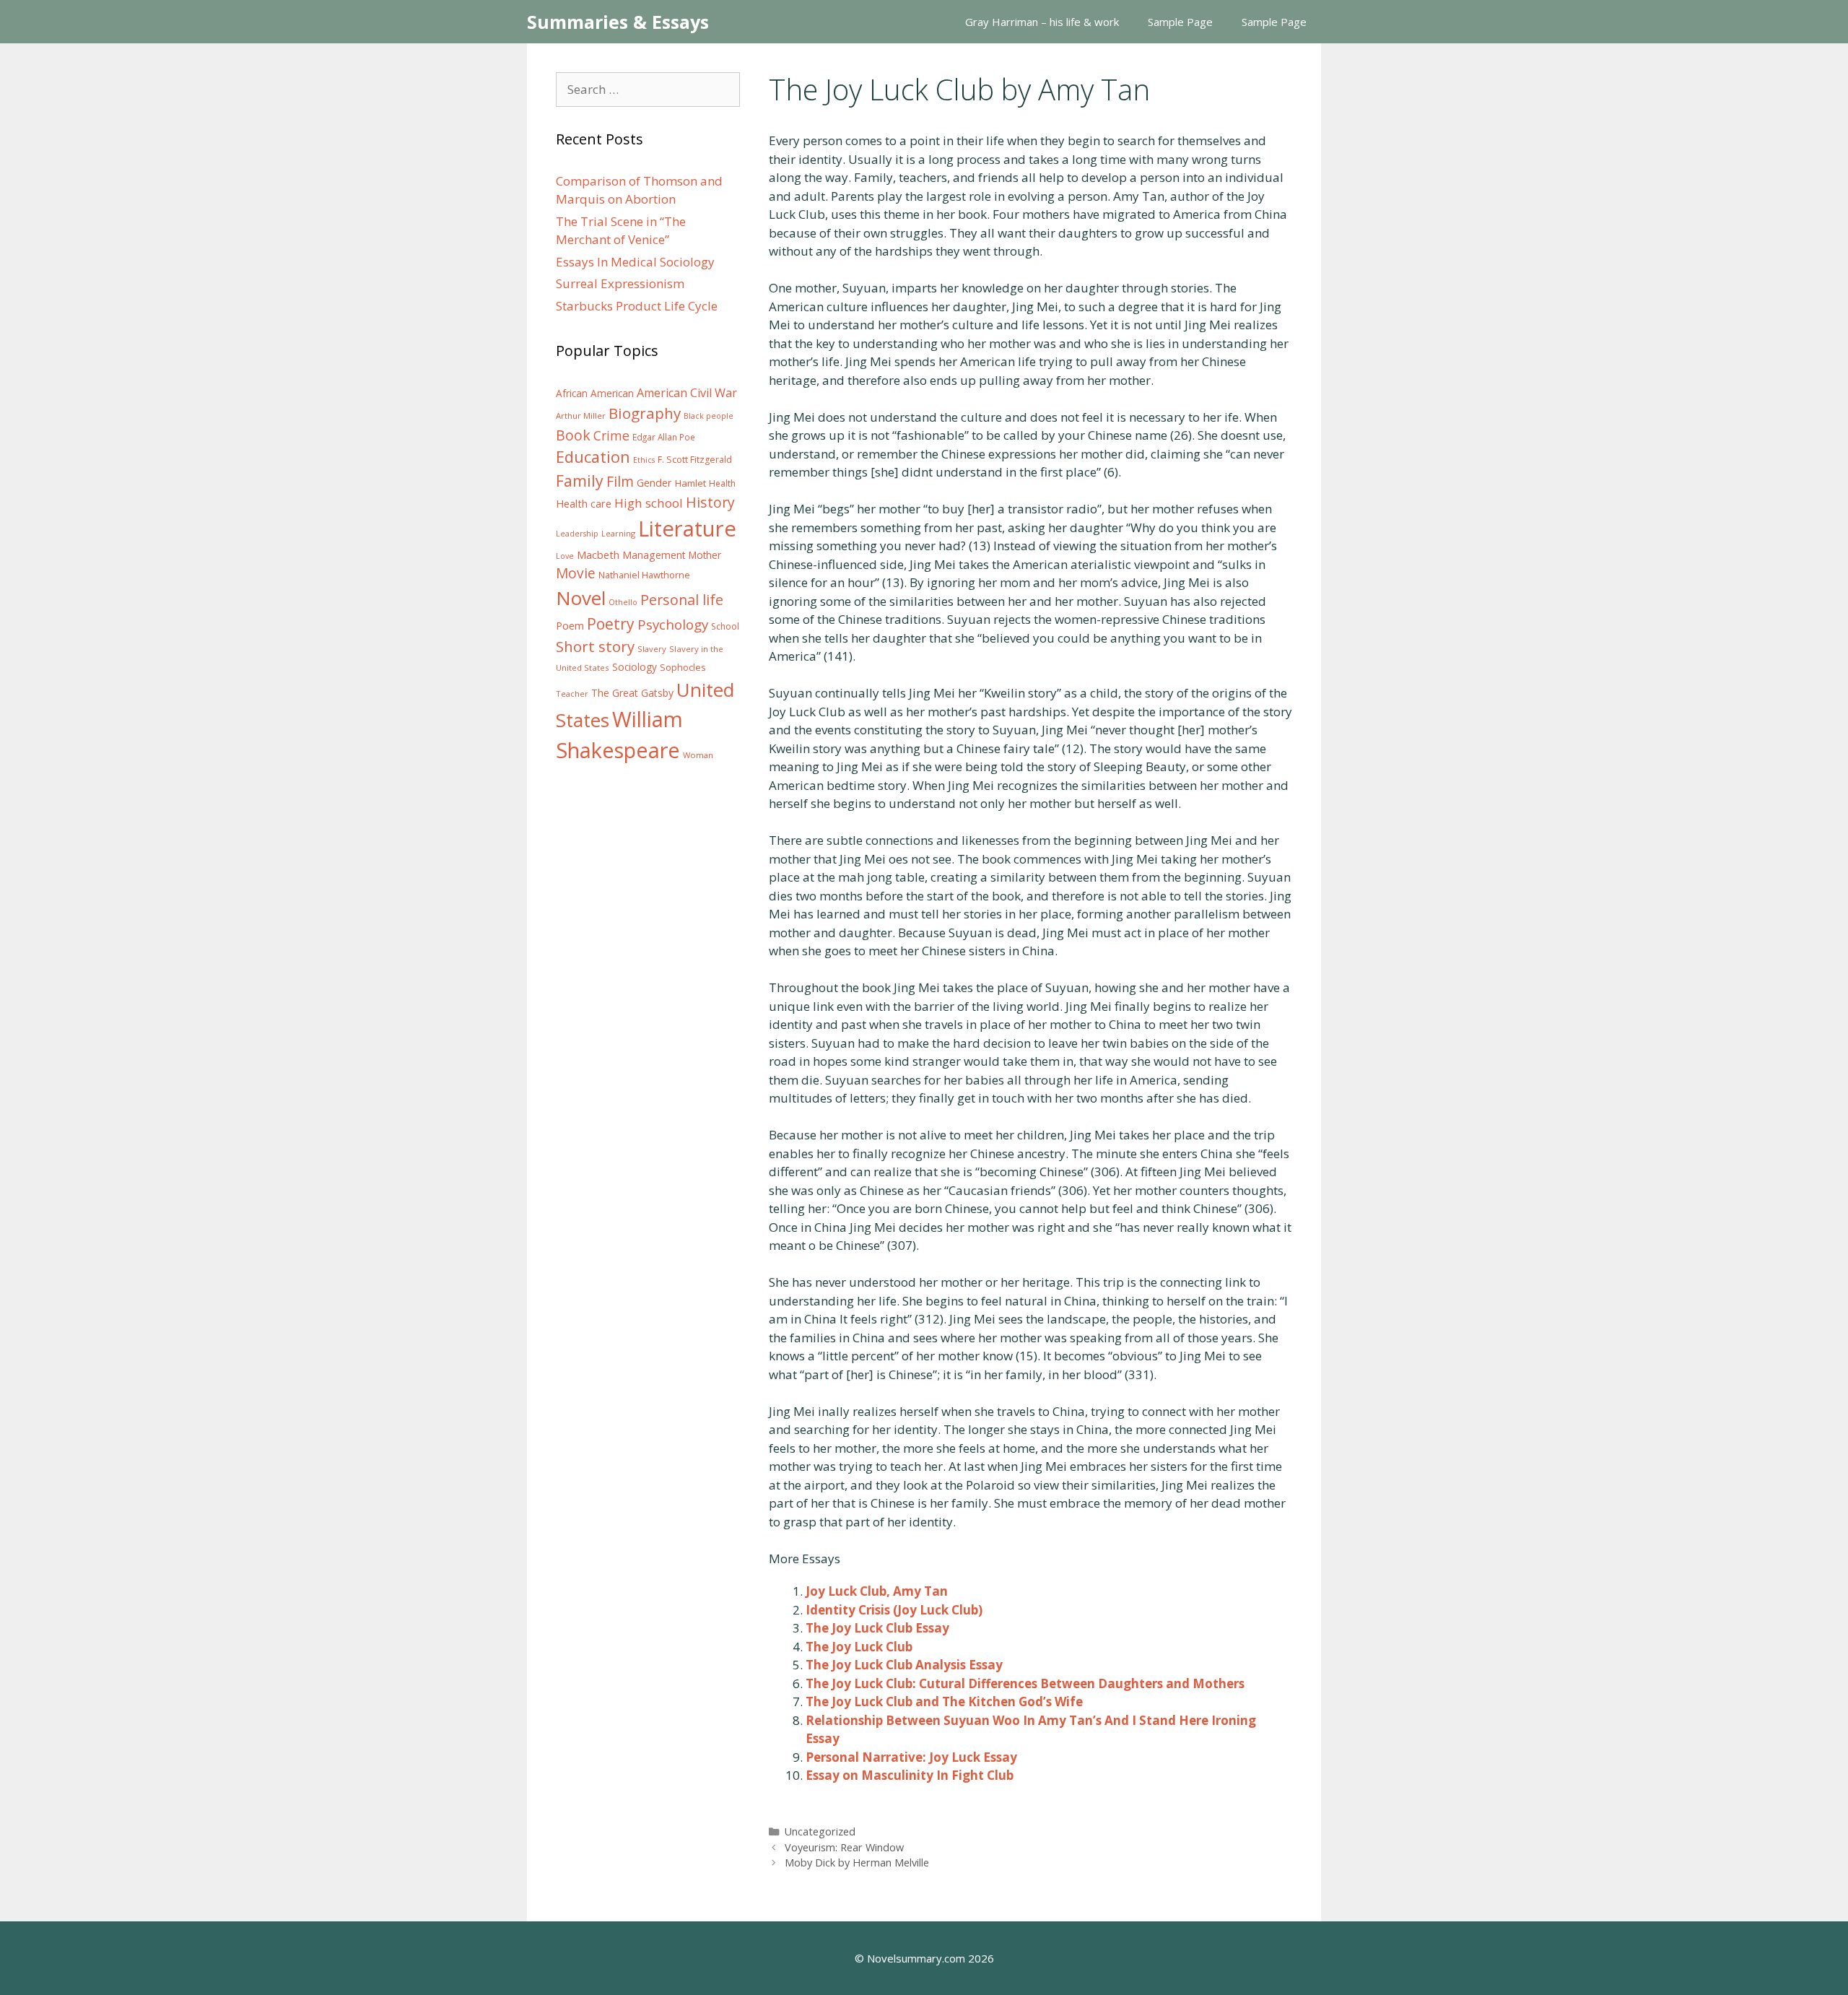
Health (722, 483)
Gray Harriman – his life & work (1042, 22)
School (725, 626)
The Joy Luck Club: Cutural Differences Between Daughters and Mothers (1025, 1683)
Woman (698, 755)
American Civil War (687, 393)
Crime (611, 435)
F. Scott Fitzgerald (695, 460)
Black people (709, 416)
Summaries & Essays (618, 22)
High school (649, 503)
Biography (645, 413)
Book (573, 435)
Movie (576, 573)
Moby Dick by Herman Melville (857, 1863)
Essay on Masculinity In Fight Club (910, 1775)
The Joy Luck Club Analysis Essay (904, 1665)
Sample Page (1180, 22)
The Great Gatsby (632, 693)
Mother (705, 555)
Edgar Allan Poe (664, 437)
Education (593, 457)
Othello (623, 602)
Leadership (577, 534)
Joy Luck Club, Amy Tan (877, 1591)
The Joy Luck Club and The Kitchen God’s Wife (944, 1701)
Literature (687, 529)
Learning (618, 533)
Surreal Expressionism (620, 283)
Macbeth (598, 555)
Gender (654, 483)
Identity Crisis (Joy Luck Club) (894, 1610)
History (710, 502)
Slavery (652, 649)
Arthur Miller (581, 416)
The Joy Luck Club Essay (877, 1628)
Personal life (682, 600)
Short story (595, 646)
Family (580, 481)
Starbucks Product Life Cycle (637, 306)
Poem (570, 626)
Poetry (611, 623)
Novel (581, 598)
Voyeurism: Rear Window (844, 1847)
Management (654, 555)
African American (595, 394)
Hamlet (690, 483)
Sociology (635, 667)
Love (565, 556)
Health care (584, 504)
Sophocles (683, 667)
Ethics (644, 460)
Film (620, 481)
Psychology (673, 625)
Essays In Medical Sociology (635, 262)
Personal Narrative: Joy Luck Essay (911, 1757)
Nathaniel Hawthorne (644, 575)
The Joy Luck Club (859, 1647)
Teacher (572, 694)
